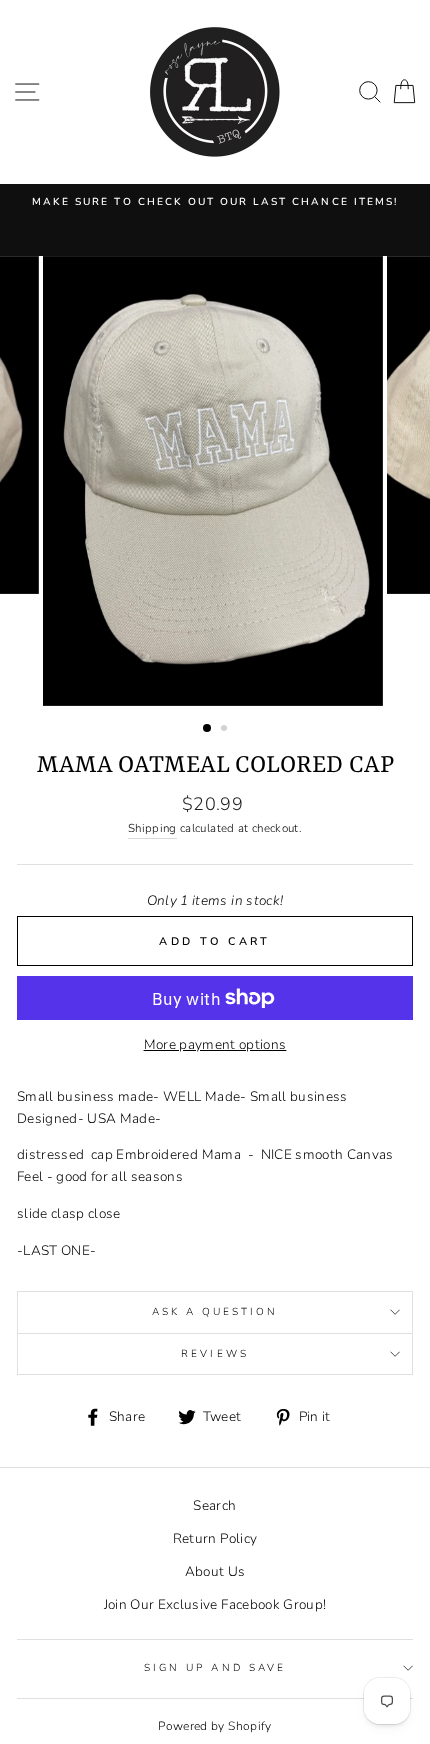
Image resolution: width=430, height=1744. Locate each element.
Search (214, 1505)
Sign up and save (215, 1668)
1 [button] (208, 729)
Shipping (152, 828)
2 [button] (226, 730)
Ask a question (215, 1312)
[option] (215, 202)
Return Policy (215, 1538)
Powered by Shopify (214, 1726)
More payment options (215, 1044)
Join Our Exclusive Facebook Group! (215, 1604)
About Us (215, 1571)
